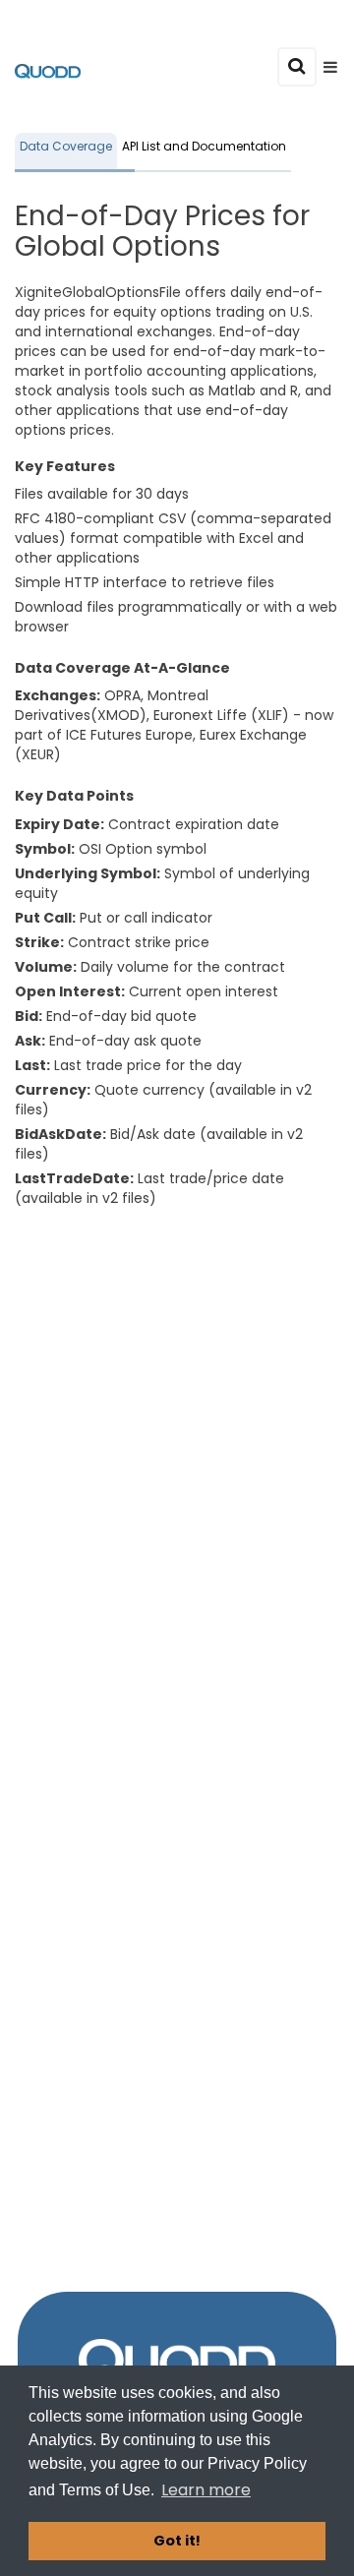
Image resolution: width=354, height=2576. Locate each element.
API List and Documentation (204, 146)
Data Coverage (66, 146)
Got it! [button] (177, 2541)
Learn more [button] (206, 2490)
